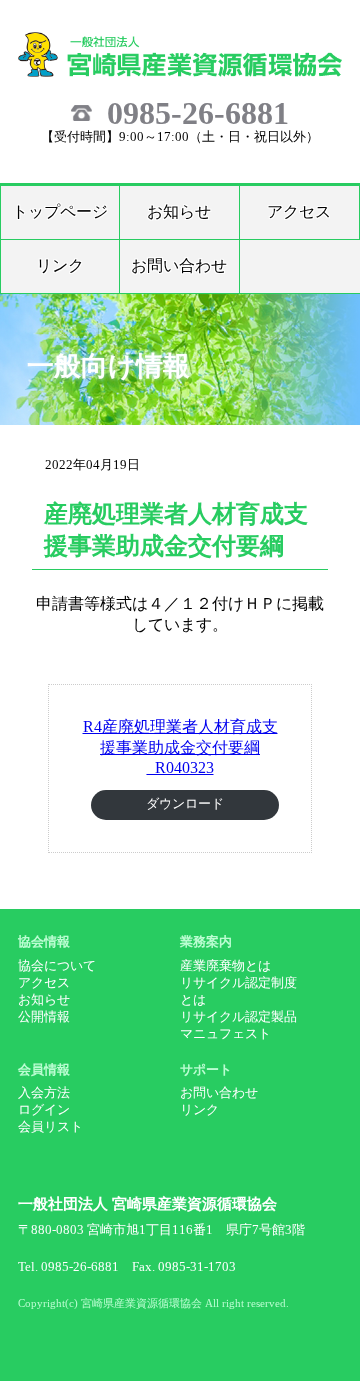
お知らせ (179, 211)
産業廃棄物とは (225, 966)
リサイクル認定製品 (238, 1017)
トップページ (60, 211)
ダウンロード (185, 804)
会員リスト (50, 1127)
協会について (57, 966)
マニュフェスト (225, 1034)
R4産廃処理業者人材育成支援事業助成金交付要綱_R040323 (180, 747)
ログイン (44, 1110)
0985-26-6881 (198, 113)
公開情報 (44, 1017)
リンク (60, 265)
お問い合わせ (179, 265)
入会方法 (44, 1093)
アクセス (299, 211)
